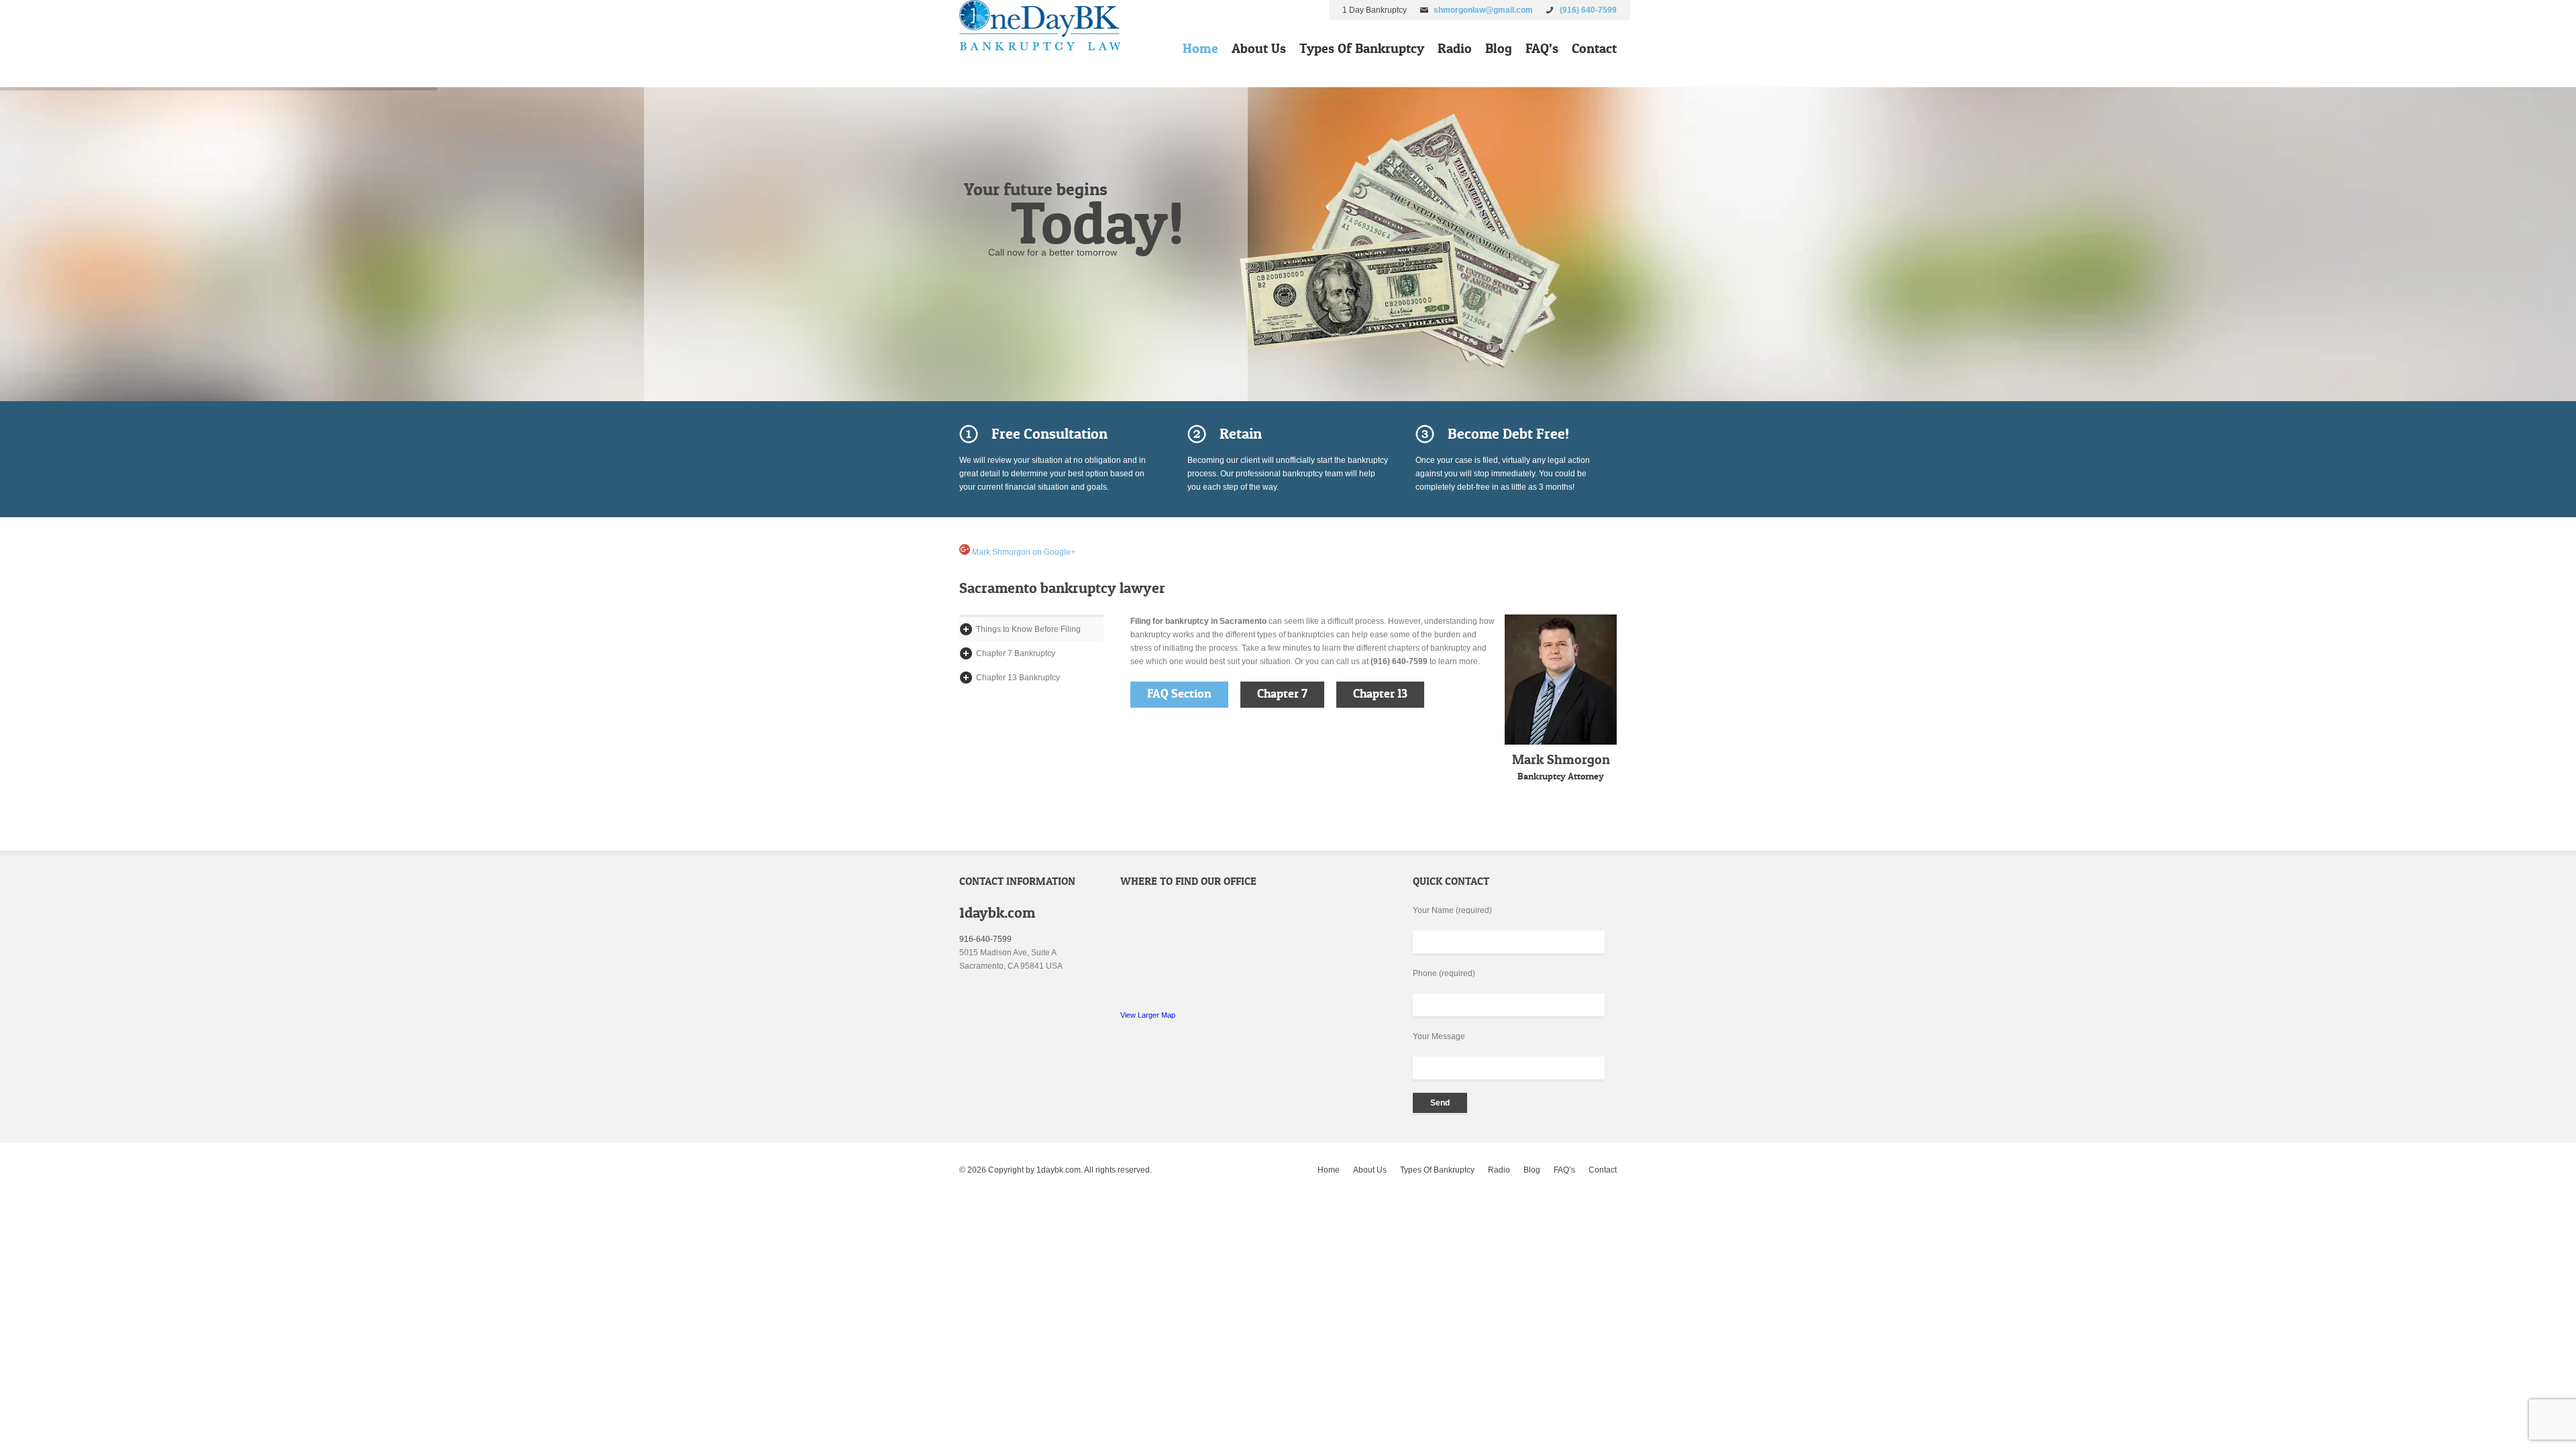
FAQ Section (1179, 694)
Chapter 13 (1380, 694)
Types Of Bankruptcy (1362, 48)
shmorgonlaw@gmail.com (1483, 10)
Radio (1455, 48)
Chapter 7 (1282, 694)
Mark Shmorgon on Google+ (1023, 552)
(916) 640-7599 (1588, 10)
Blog (1499, 48)
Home (1200, 48)
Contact (1594, 48)
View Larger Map (1148, 1015)
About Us (1259, 48)
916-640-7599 (985, 939)
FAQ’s (1542, 48)
